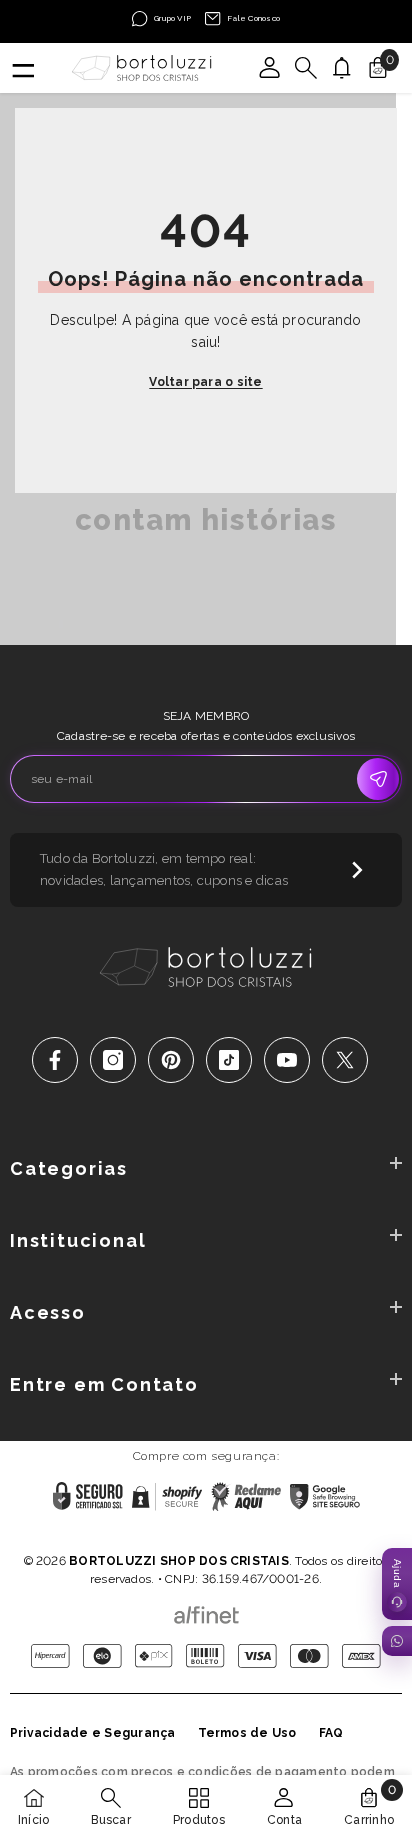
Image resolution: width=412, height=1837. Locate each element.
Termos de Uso (247, 1733)
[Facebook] (55, 1060)
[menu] (22, 68)
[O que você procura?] (306, 68)
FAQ (331, 1733)
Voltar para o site (205, 382)
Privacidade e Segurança (93, 1733)
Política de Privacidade (144, 1535)
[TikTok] (229, 1060)
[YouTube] (287, 1060)
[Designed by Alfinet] (206, 1610)
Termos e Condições (274, 1535)
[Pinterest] (171, 1060)
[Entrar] (270, 68)
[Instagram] (113, 1060)
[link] (110, 1806)
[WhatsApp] (397, 1641)
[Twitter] (345, 1060)
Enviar (378, 779)
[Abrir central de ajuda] (397, 1584)
